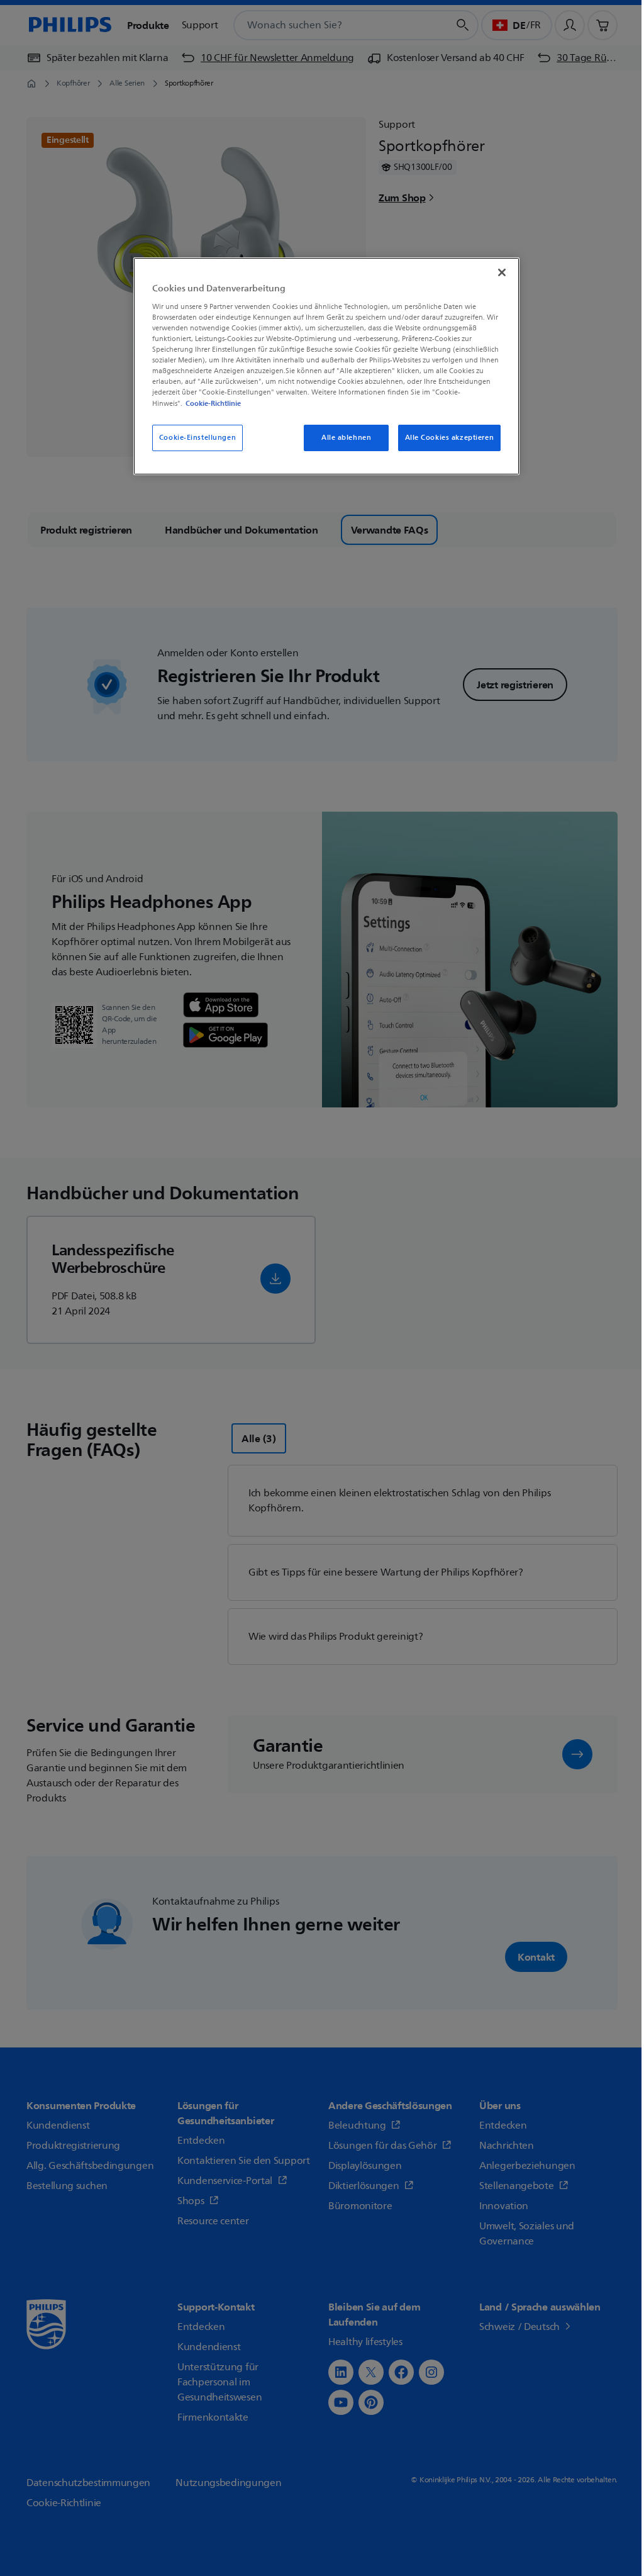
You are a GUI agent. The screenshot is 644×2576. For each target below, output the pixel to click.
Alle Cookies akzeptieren (450, 438)
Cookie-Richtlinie (213, 403)
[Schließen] (502, 272)
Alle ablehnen (346, 438)
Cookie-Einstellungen (197, 438)
